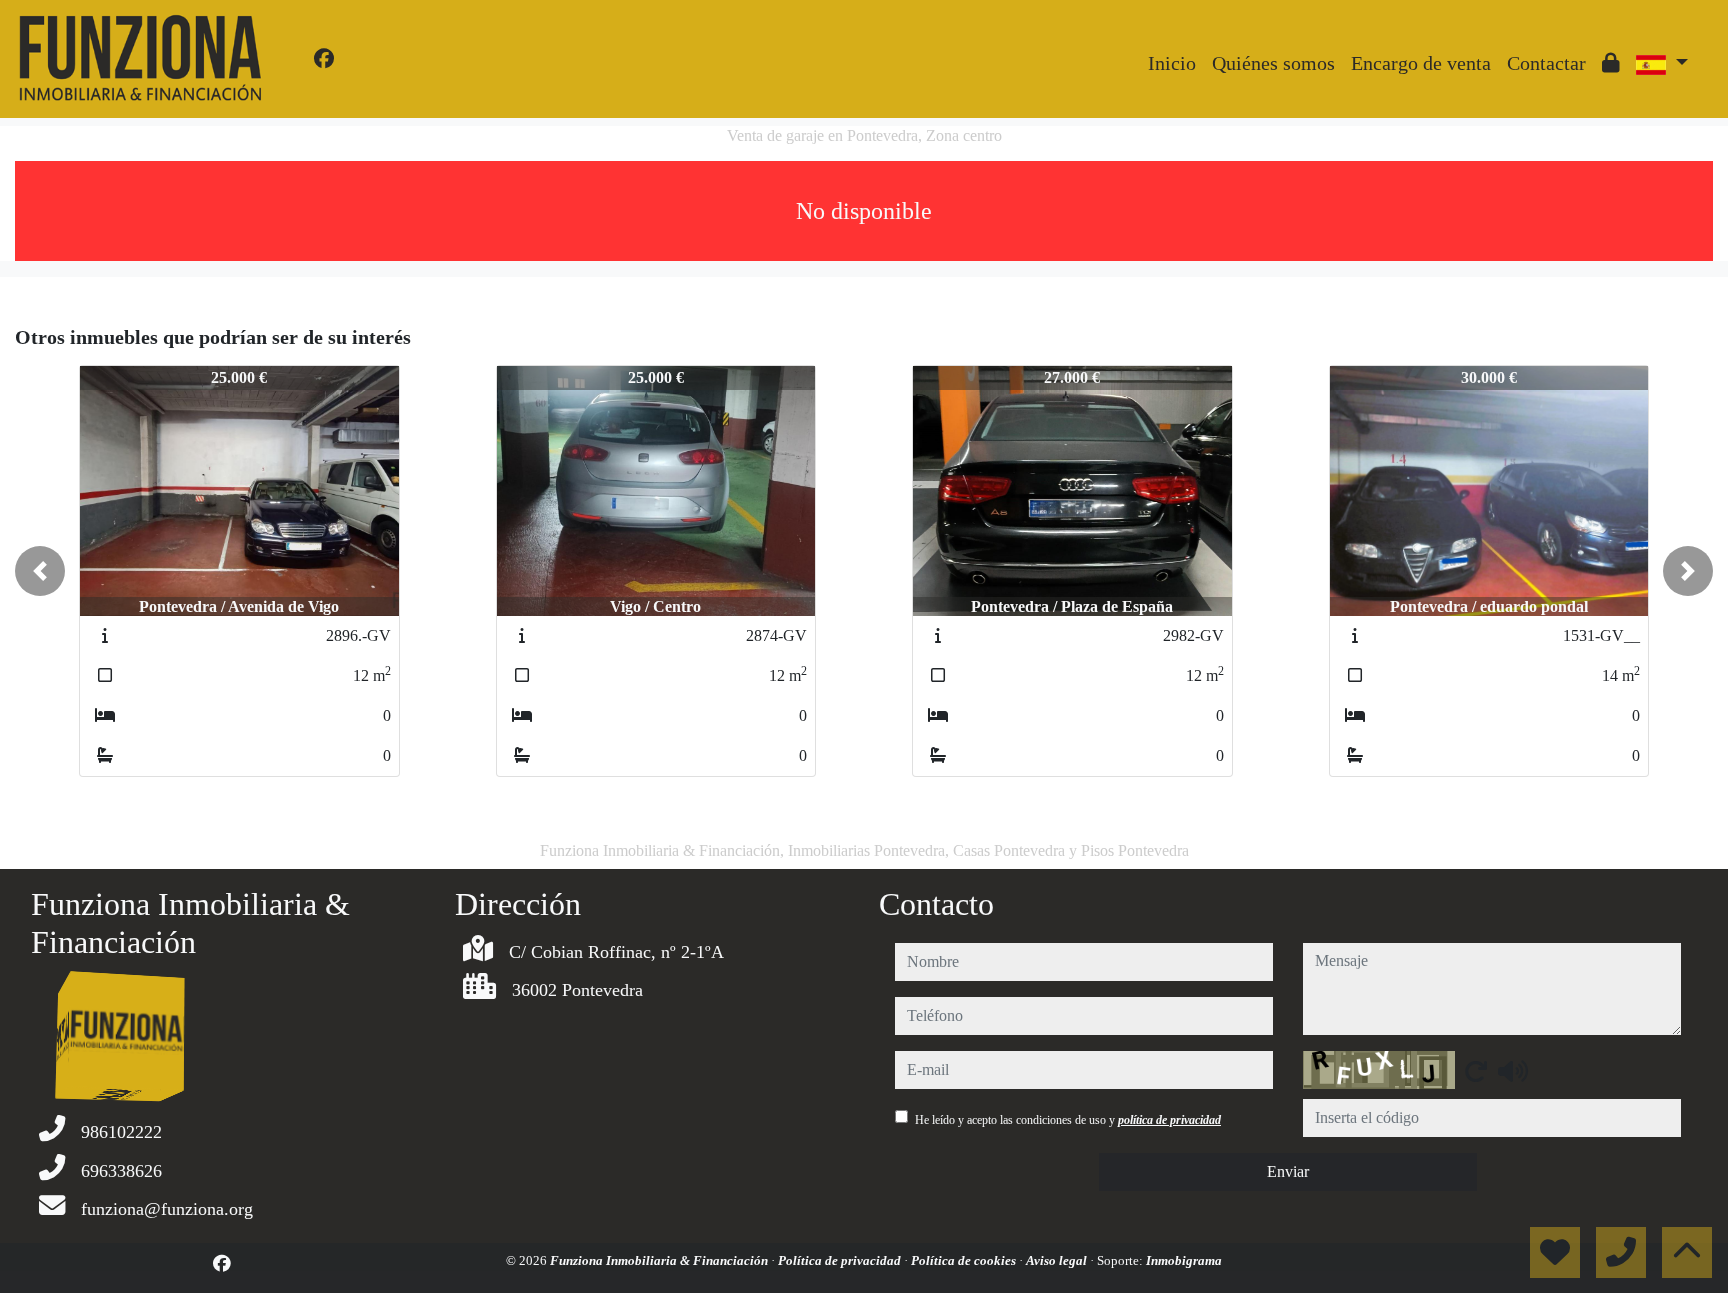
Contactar (1546, 63)
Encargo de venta (1421, 63)
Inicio (1172, 63)
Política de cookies (965, 1260)
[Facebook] (324, 59)
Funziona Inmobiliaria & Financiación (660, 1260)
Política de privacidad (841, 1260)
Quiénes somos (1273, 63)
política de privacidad (1169, 1120)
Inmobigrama (1184, 1260)
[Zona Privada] (1611, 63)
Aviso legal (1058, 1260)
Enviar (1288, 1171)
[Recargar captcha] (1476, 1071)
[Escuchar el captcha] (1513, 1071)
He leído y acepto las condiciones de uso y (1068, 1120)
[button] (40, 571)
